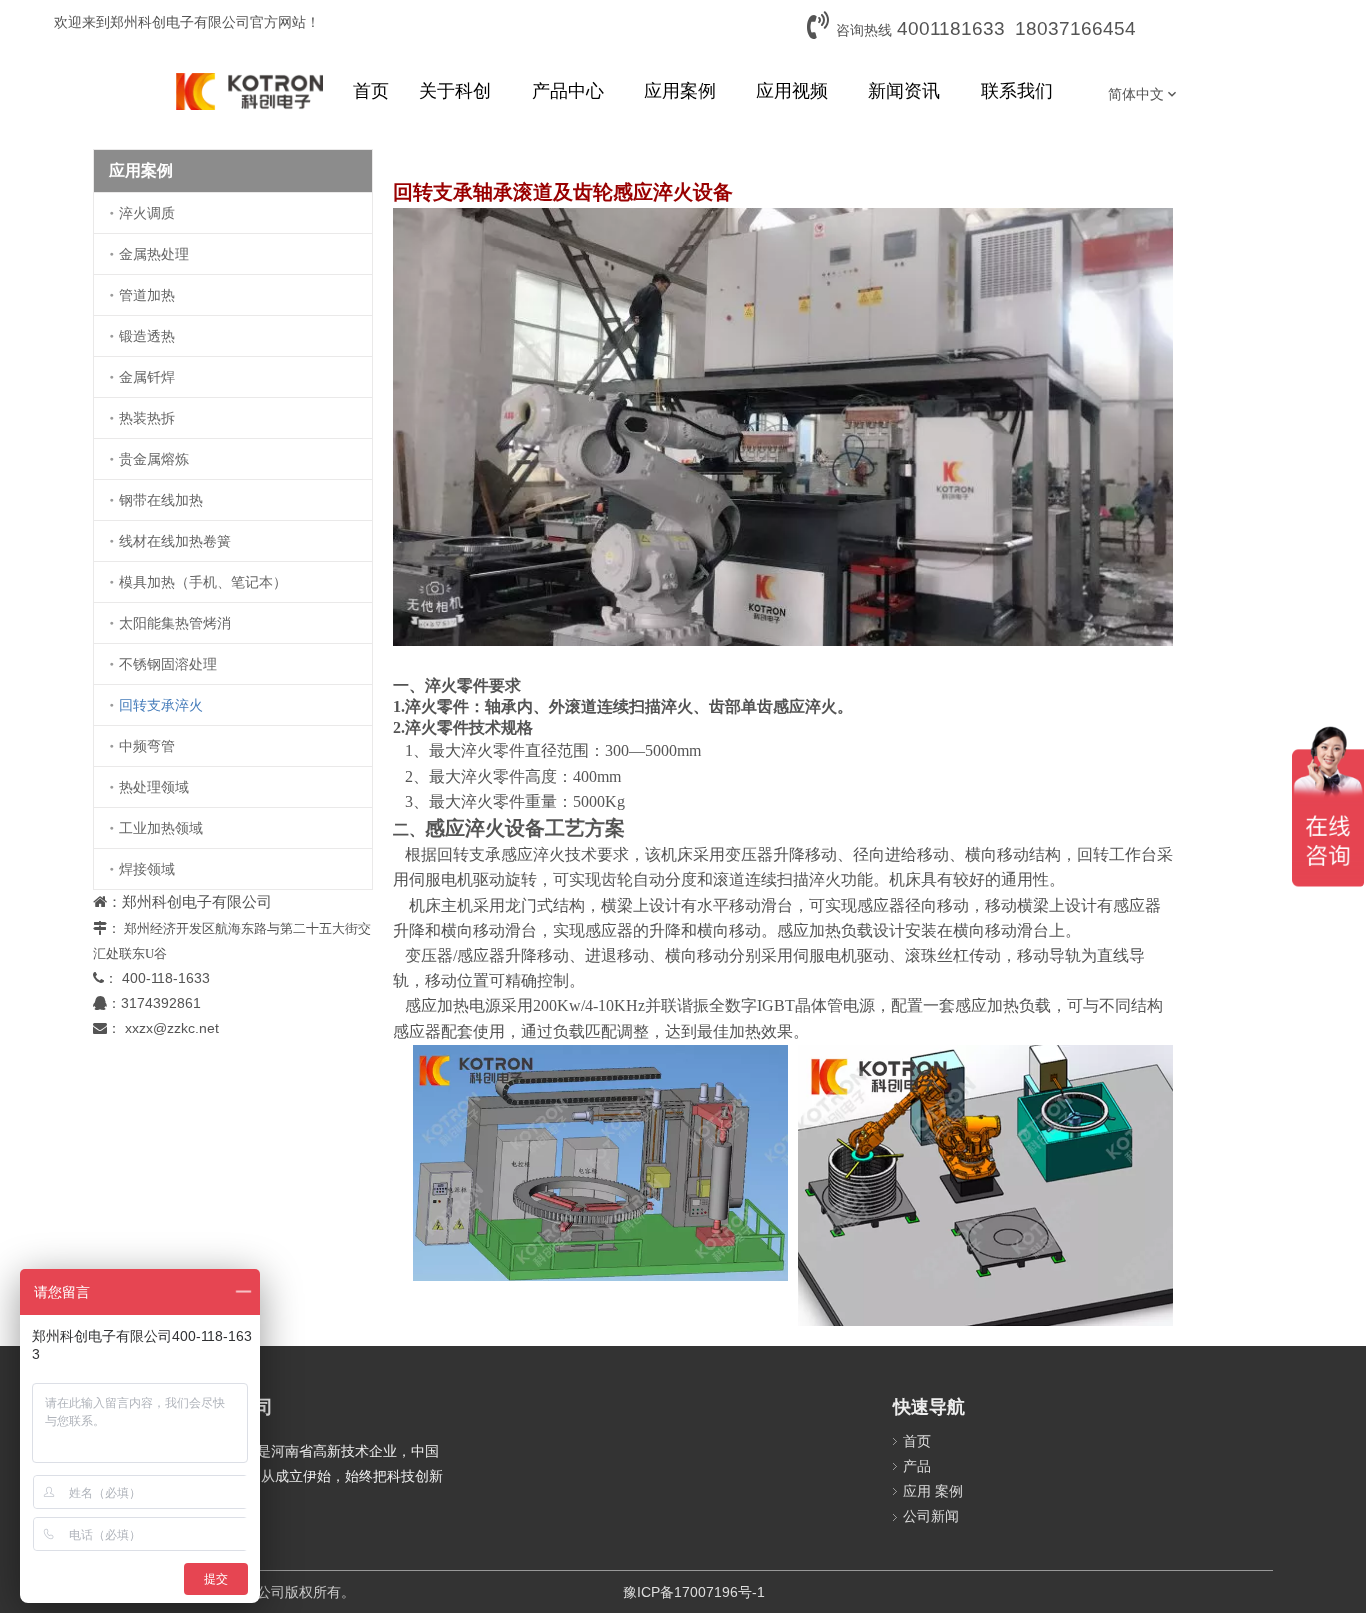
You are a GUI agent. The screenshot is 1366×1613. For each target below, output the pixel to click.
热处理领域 (154, 787)
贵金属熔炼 (154, 459)
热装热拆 (147, 418)
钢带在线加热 (161, 500)
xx (132, 1028)
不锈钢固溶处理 (168, 664)
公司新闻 (931, 1516)
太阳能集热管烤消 (175, 623)
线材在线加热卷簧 (175, 541)
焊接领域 (147, 869)
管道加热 (147, 295)
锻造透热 (147, 336)
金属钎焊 (147, 377)
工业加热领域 (161, 828)
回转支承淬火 (161, 705)
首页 (917, 1441)
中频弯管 (147, 746)
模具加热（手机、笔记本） (203, 582)
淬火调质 (147, 213)
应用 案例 (933, 1491)
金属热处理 (154, 254)
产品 (917, 1466)
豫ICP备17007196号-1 (694, 1592)
